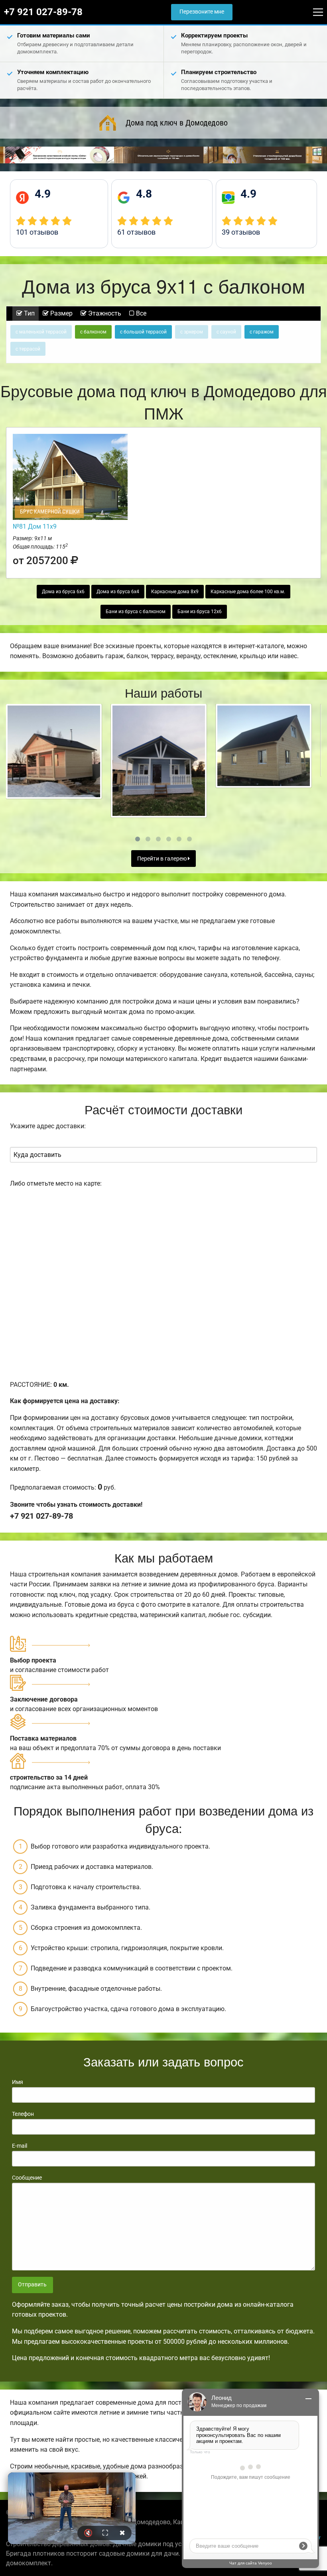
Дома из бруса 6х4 (118, 592)
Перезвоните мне (202, 12)
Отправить (32, 2285)
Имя (18, 2082)
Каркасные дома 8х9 (175, 592)
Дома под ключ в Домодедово (177, 123)
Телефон (23, 2114)
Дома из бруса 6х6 (63, 592)
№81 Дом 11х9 (35, 526)
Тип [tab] (29, 313)
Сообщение (27, 2178)
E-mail (20, 2146)
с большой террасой (143, 332)
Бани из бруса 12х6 (200, 612)
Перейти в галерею (163, 859)
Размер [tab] (61, 313)
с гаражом (262, 332)
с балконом (93, 332)
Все (140, 313)
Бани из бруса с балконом (136, 612)
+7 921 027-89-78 (43, 12)
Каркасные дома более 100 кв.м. (248, 592)
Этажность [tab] (104, 313)
